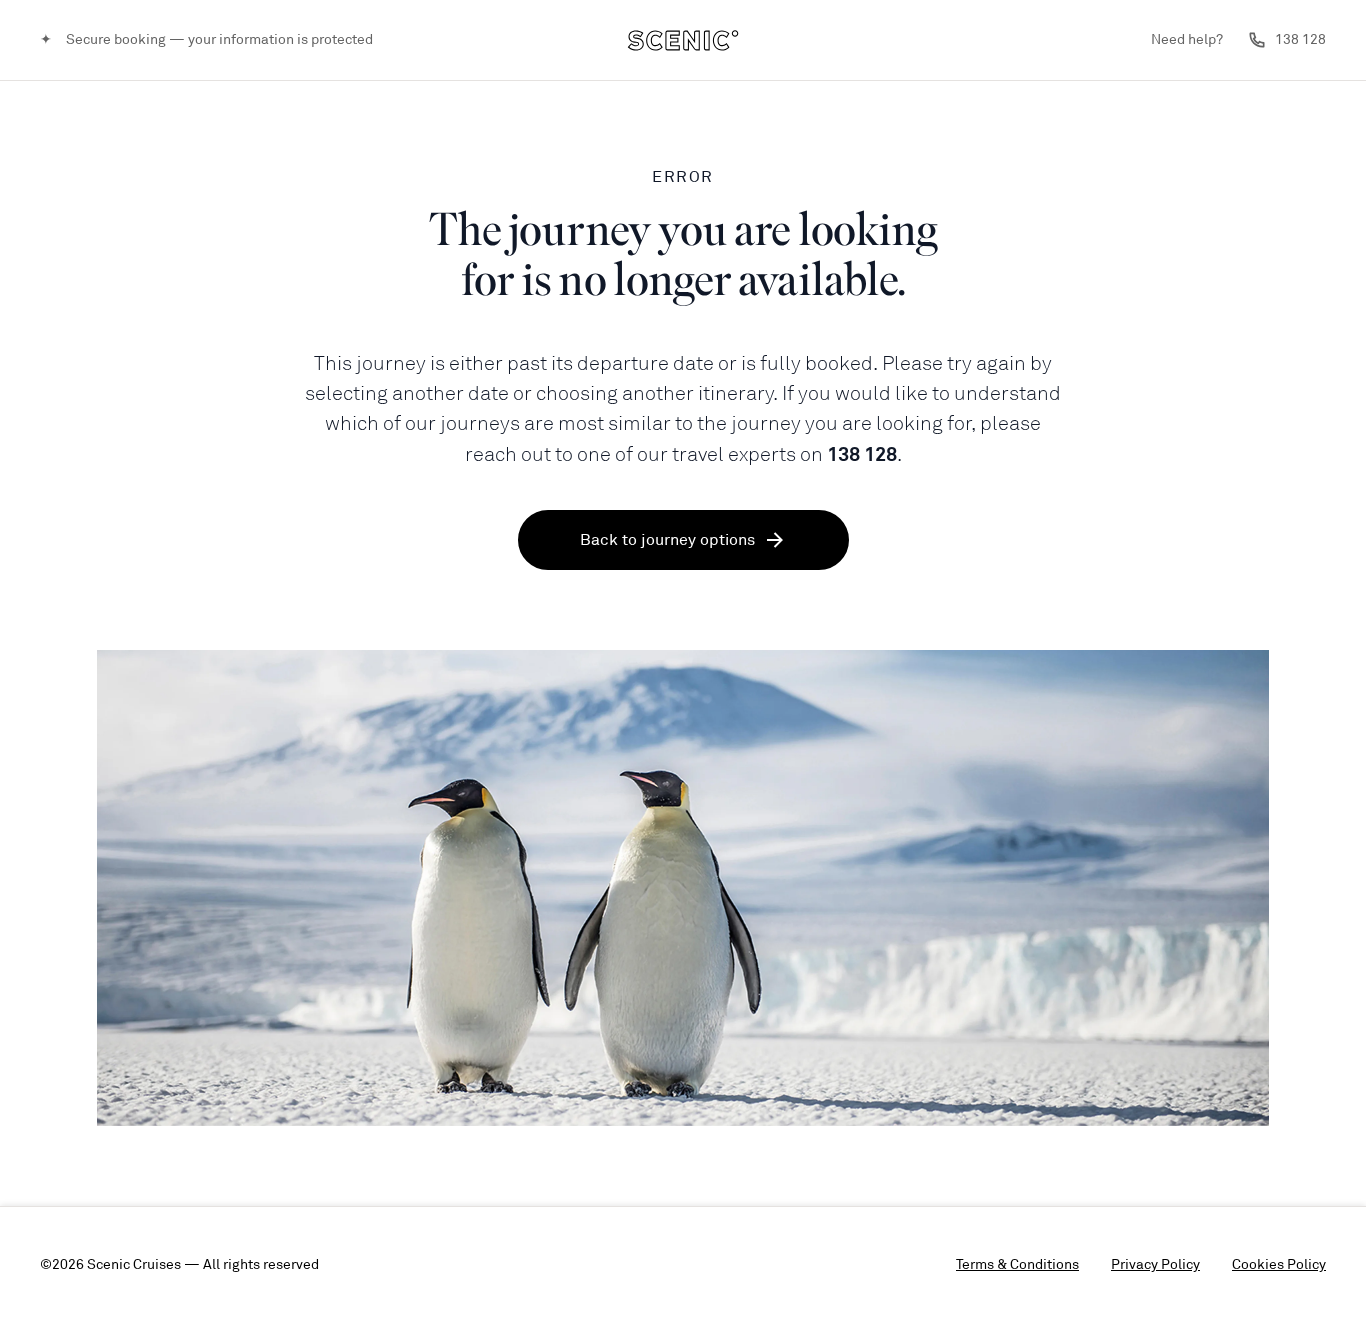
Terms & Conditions (1017, 1264)
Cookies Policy (1279, 1264)
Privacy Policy (1155, 1264)
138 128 (1300, 39)
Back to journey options (667, 540)
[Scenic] (683, 40)
